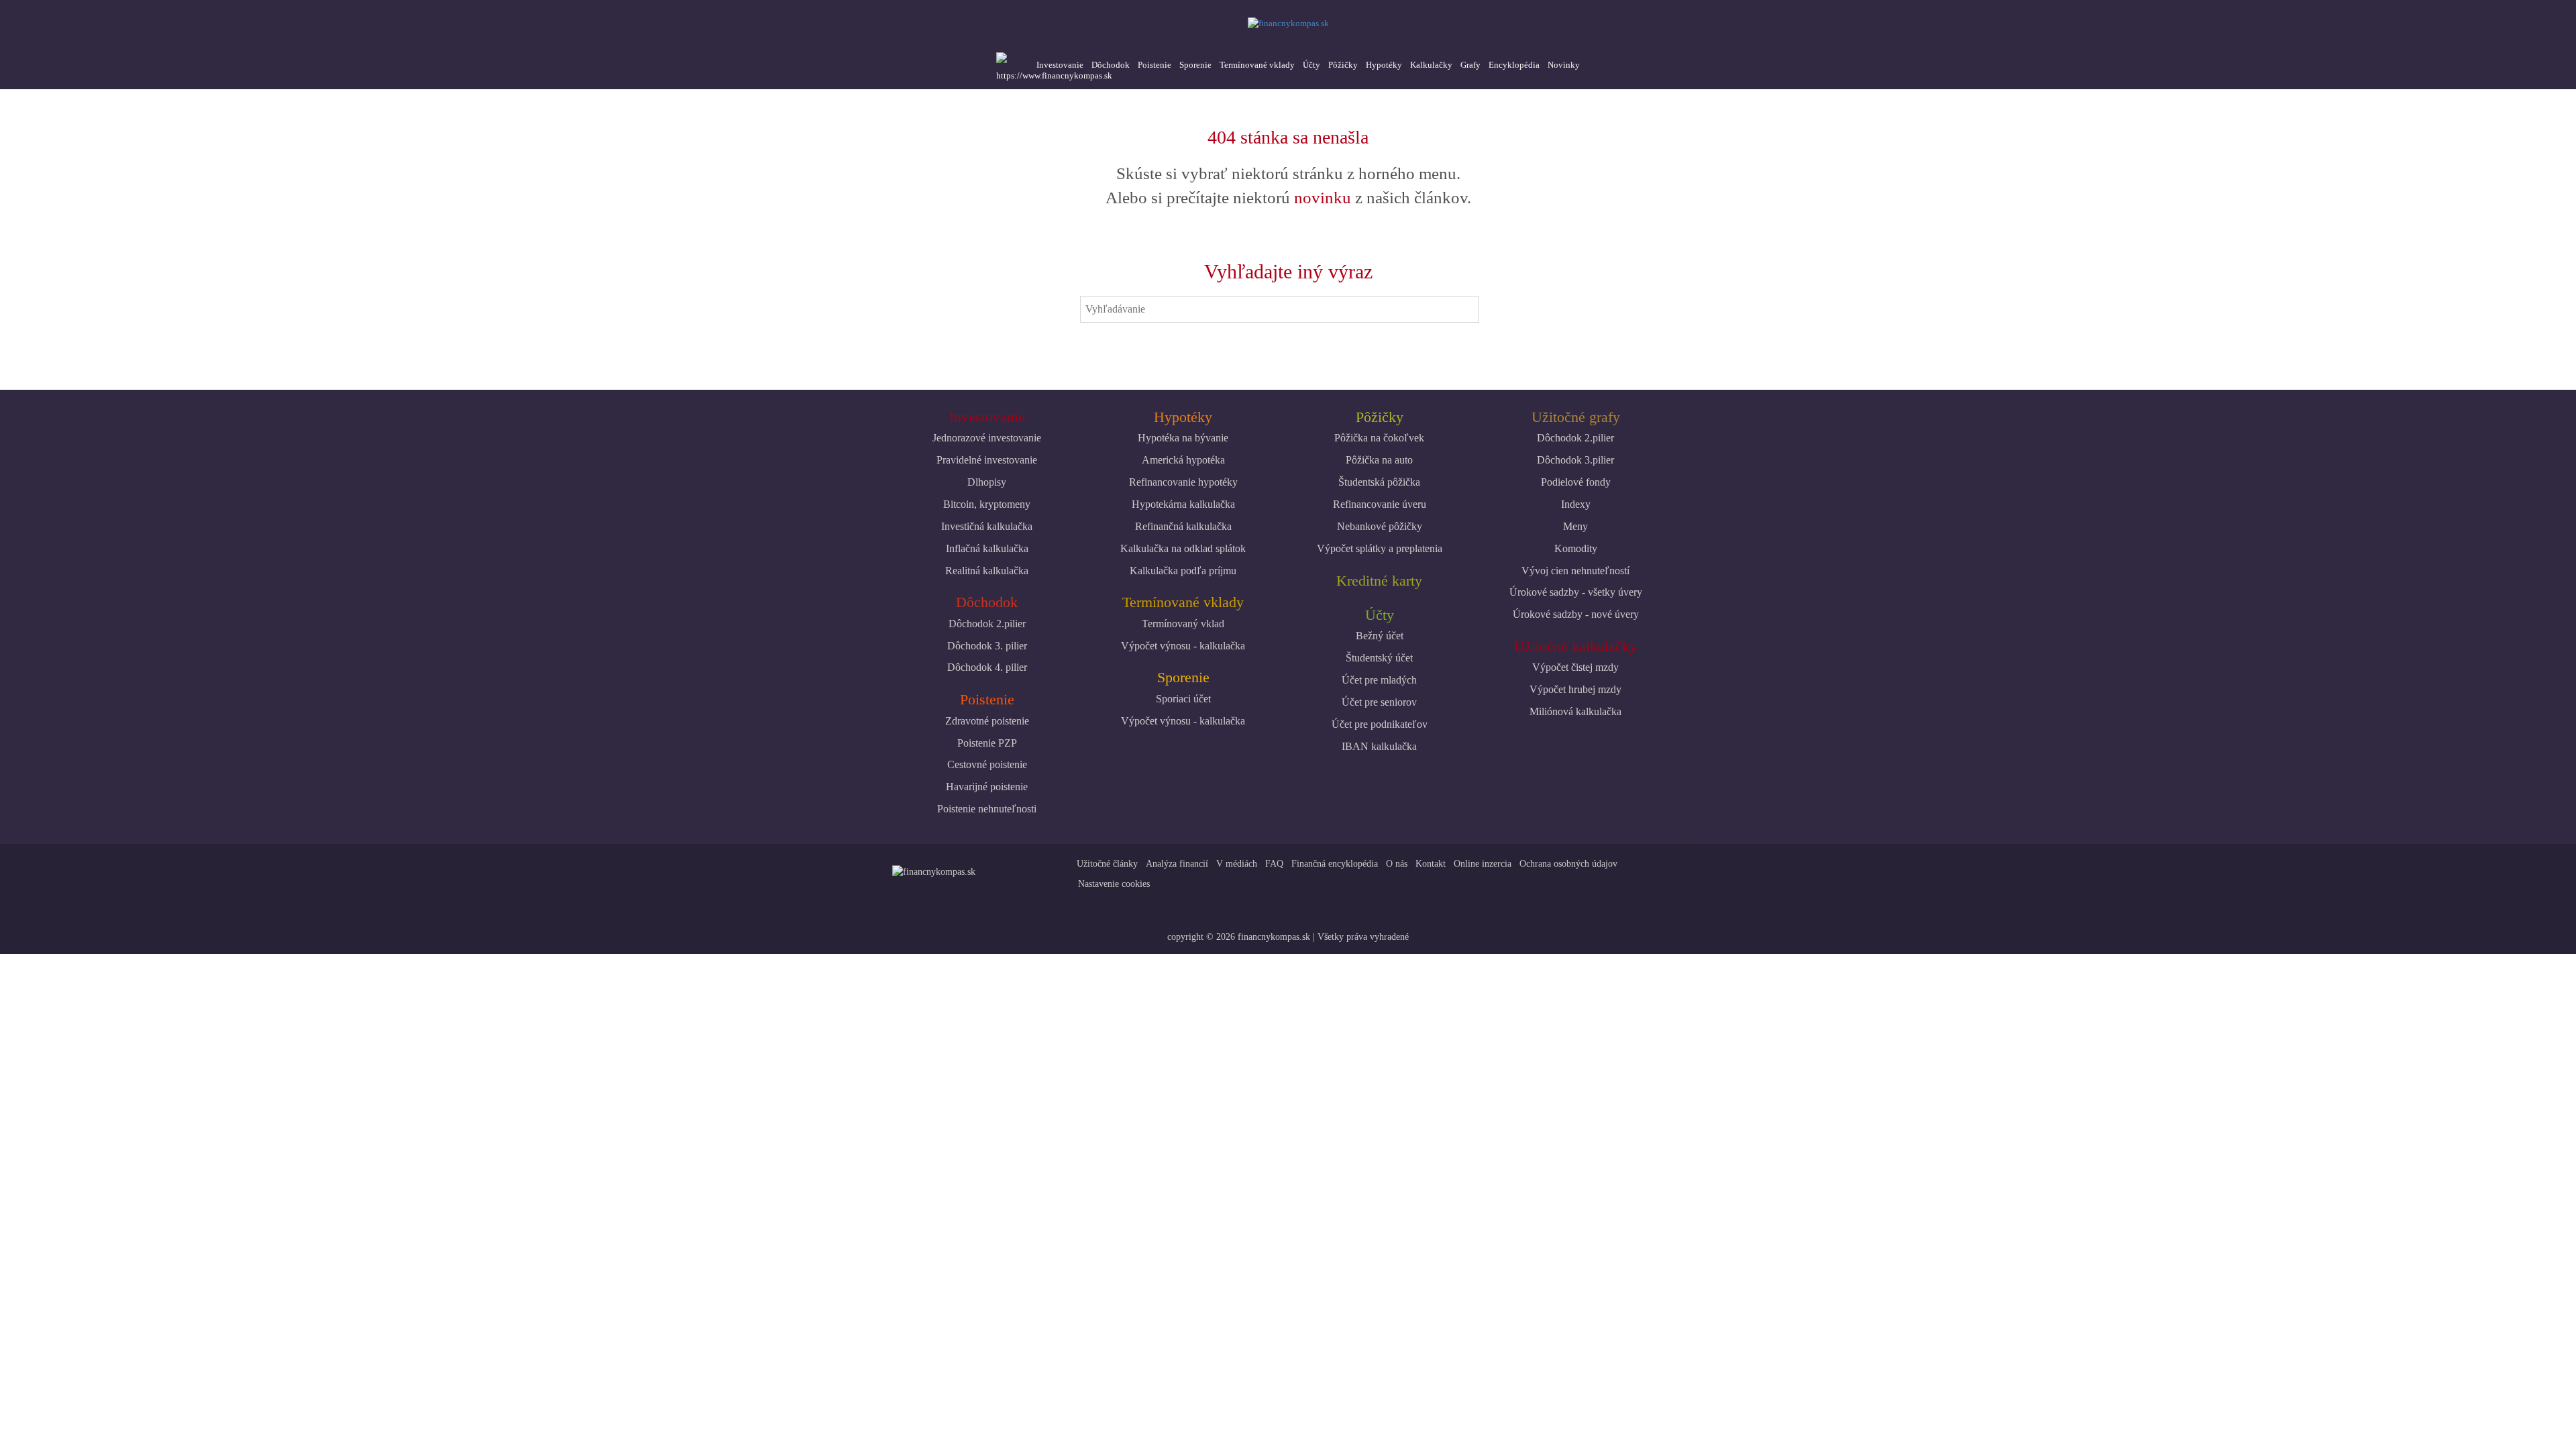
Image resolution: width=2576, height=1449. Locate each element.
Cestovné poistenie (987, 764)
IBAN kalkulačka (1379, 746)
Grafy (1470, 65)
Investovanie (1060, 65)
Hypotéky (1384, 65)
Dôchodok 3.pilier (1575, 460)
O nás (1397, 864)
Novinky (1564, 65)
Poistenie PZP (987, 743)
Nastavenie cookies (1114, 884)
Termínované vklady (1257, 65)
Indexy (1576, 504)
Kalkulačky (1431, 65)
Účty (1311, 65)
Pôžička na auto (1379, 460)
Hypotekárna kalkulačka (1183, 504)
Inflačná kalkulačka (987, 548)
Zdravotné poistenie (987, 721)
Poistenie (1155, 65)
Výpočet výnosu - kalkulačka (1183, 646)
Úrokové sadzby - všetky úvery (1576, 592)
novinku (1323, 198)
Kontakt (1431, 864)
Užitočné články (1107, 864)
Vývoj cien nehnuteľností (1575, 571)
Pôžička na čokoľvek (1379, 438)
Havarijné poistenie (987, 787)
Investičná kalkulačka (987, 526)
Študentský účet (1379, 658)
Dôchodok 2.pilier (987, 624)
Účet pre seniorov (1379, 702)
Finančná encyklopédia (1335, 864)
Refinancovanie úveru (1380, 504)
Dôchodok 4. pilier (987, 667)
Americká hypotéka (1183, 460)
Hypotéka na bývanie (1183, 438)
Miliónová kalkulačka (1575, 711)
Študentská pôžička (1379, 482)
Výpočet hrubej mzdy (1575, 689)
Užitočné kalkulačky (1575, 646)
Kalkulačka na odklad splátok (1183, 548)
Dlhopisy (987, 482)
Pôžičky (1343, 65)
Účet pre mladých (1379, 680)
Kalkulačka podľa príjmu (1183, 571)
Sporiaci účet (1183, 699)
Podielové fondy (1576, 482)
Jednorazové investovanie (987, 438)
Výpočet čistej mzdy (1575, 667)
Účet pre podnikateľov (1380, 724)
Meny (1575, 526)
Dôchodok (1111, 65)
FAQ (1274, 864)
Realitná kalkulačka (987, 571)
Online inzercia (1483, 864)
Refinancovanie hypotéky (1183, 482)
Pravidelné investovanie (987, 460)
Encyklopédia (1514, 65)
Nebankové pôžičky (1380, 526)
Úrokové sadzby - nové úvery (1576, 614)
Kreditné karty (1379, 581)
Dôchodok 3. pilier (987, 646)
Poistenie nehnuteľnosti (987, 809)
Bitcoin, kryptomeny (987, 504)
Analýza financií (1177, 864)
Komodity (1576, 548)
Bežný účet (1380, 636)
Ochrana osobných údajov (1568, 864)
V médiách (1237, 864)
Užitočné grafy (1576, 417)
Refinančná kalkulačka (1183, 526)
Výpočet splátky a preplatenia (1380, 548)
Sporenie (1195, 65)
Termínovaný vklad (1183, 624)
